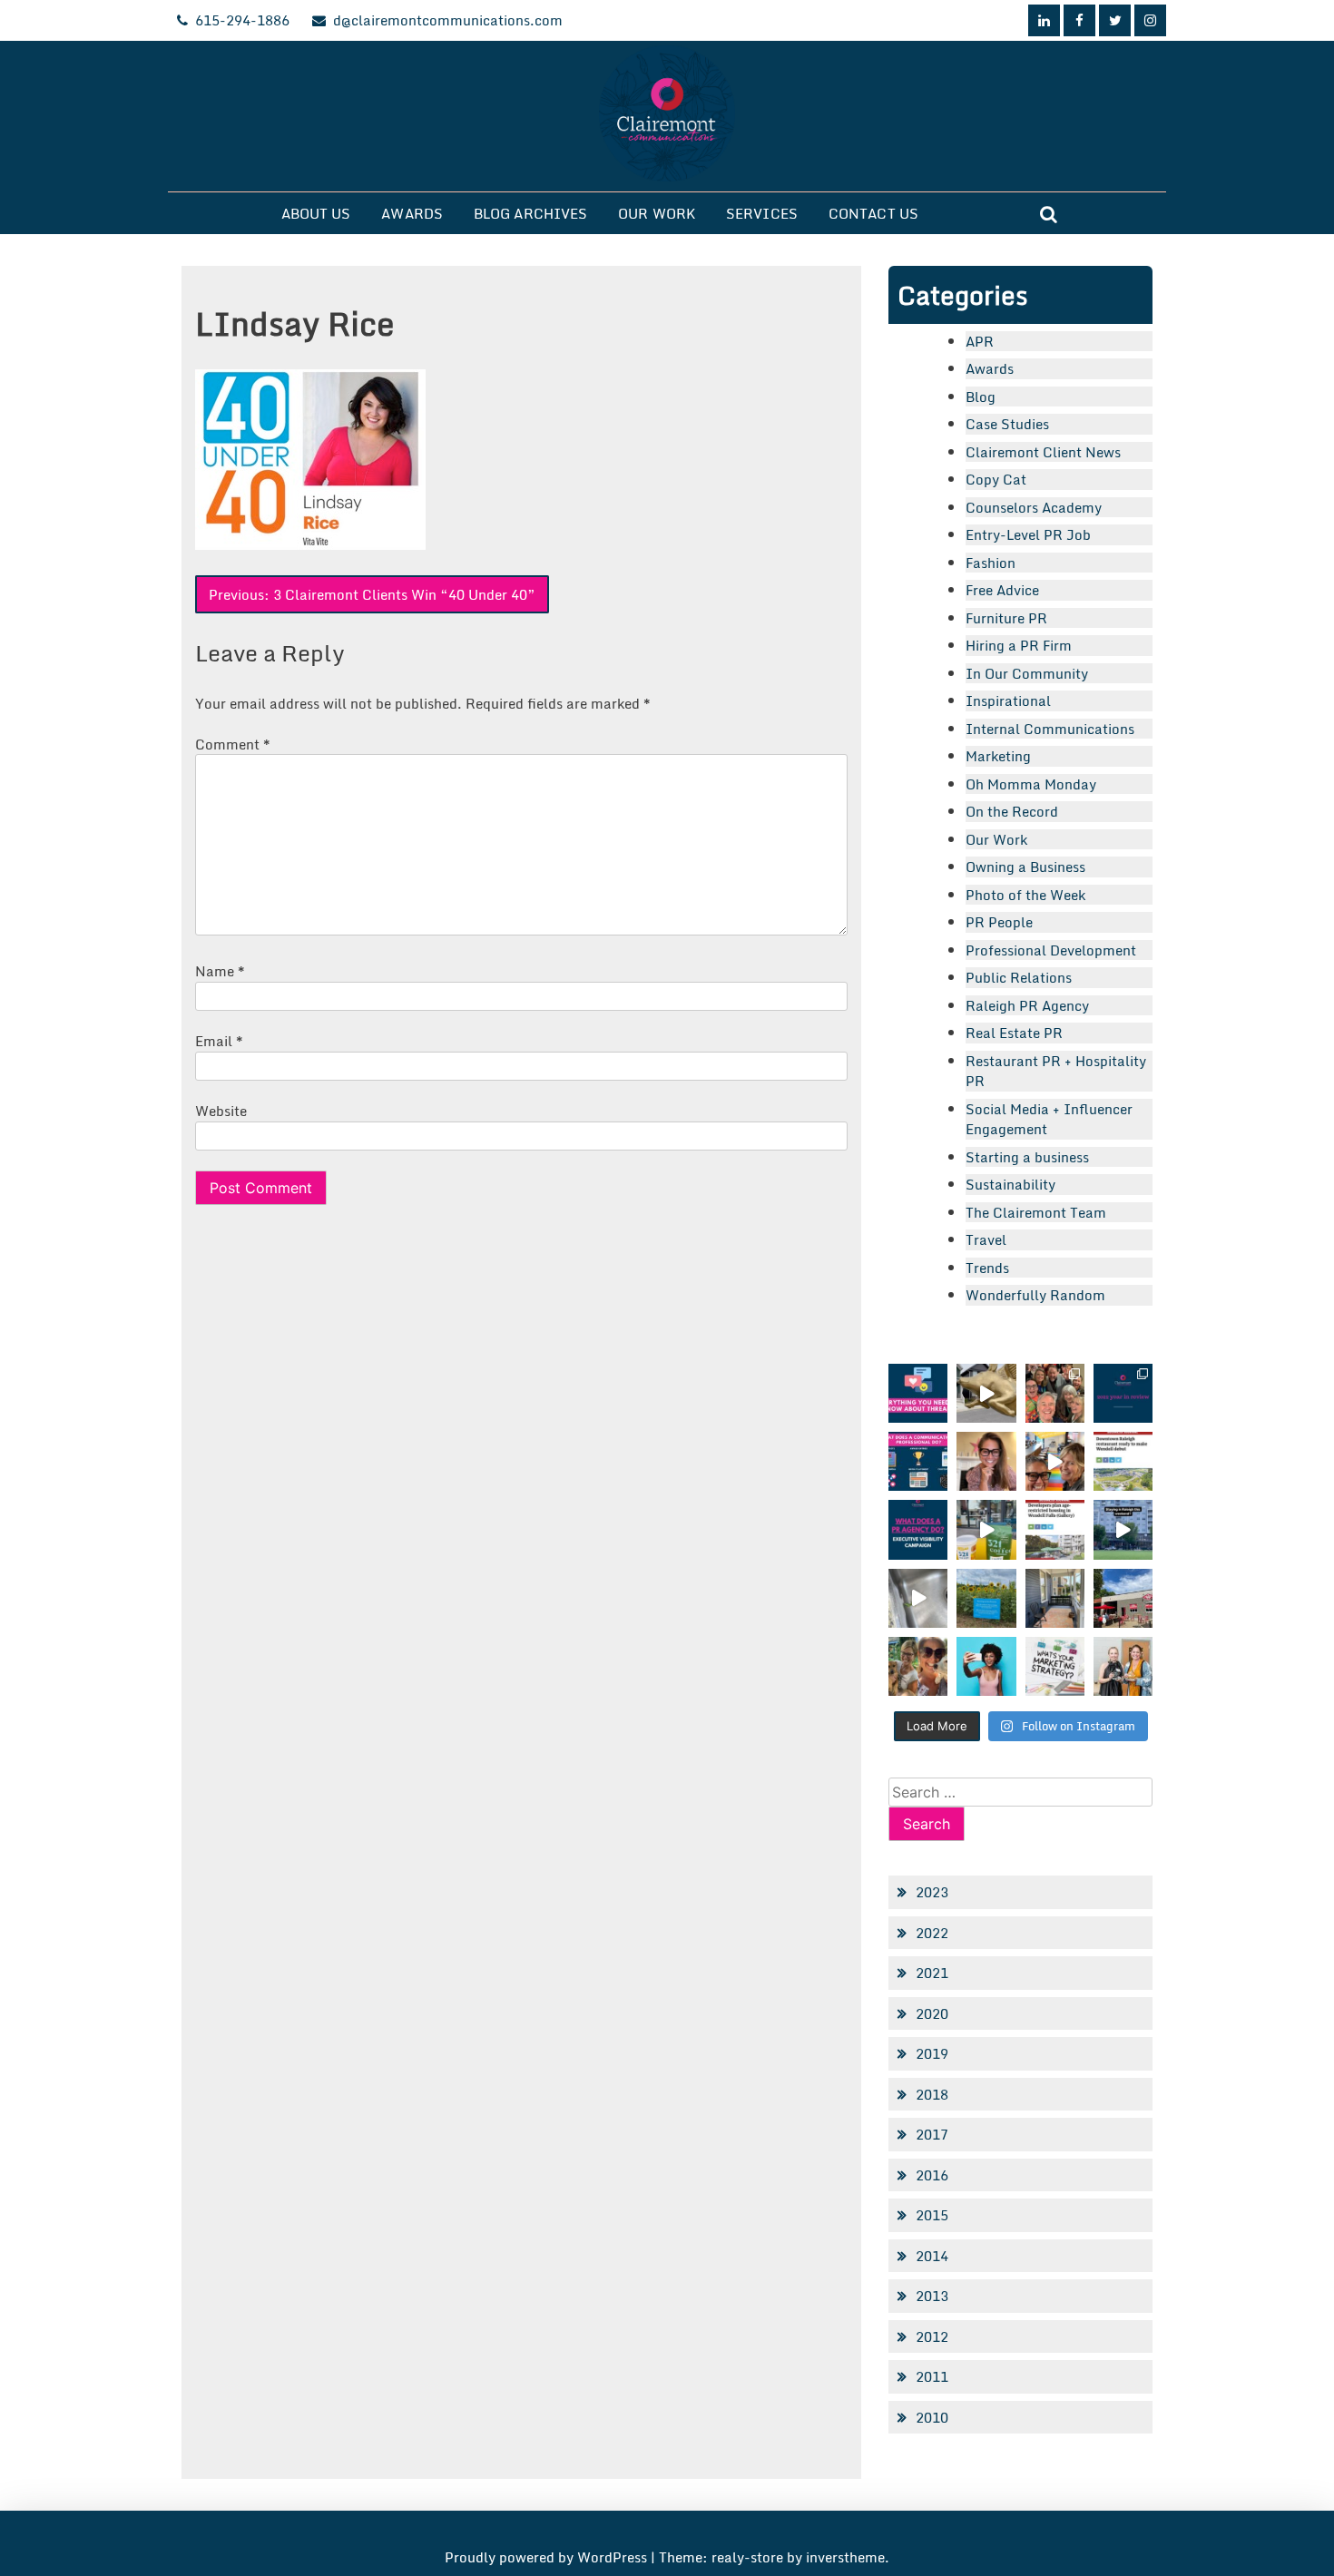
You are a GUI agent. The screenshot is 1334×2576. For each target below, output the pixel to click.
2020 (932, 2013)
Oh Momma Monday (1031, 784)
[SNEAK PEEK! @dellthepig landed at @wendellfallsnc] (986, 1393)
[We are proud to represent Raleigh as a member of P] (1055, 1393)
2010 (932, 2417)
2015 (932, 2215)
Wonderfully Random (1035, 1295)
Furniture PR (1006, 618)
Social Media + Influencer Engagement (1049, 1119)
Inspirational (1008, 700)
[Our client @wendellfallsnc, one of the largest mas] (1055, 1529)
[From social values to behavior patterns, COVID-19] (1055, 1666)
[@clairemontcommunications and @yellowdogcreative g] (1055, 1461)
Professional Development (1051, 950)
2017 (932, 2134)
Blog (981, 397)
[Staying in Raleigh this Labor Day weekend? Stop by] (1123, 1529)
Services (762, 213)
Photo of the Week (1025, 895)
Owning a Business (1025, 867)
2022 (932, 1933)
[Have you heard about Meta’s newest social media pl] (918, 1393)
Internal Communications (1050, 729)
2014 (932, 2256)
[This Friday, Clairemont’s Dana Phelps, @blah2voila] (986, 1461)
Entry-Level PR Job (1028, 534)
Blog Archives (530, 213)
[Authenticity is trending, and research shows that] (986, 1666)
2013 (932, 2296)
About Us (316, 213)
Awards (412, 213)
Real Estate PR (1014, 1033)
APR (980, 341)
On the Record (1012, 811)
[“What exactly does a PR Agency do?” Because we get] (918, 1529)
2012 (932, 2336)
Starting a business (1027, 1157)
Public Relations (1019, 977)
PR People (999, 922)
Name (220, 971)
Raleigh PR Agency (1027, 1005)
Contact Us (873, 213)
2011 (932, 2376)
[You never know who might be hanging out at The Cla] (918, 1598)
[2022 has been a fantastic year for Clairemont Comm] (1123, 1393)
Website (221, 1111)
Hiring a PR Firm (1019, 645)
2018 (932, 2094)
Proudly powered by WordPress (548, 2557)
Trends (987, 1268)
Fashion (991, 563)
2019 (932, 2053)
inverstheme (845, 2557)
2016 (932, 2175)
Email (219, 1041)
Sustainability (1010, 1184)
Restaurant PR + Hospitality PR (1056, 1071)
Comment (233, 744)
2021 (932, 1973)
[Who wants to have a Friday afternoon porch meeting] (1055, 1598)
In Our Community (1027, 673)
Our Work (657, 213)
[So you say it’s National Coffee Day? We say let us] (986, 1529)
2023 (932, 1892)
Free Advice (1002, 590)
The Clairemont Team (1036, 1212)
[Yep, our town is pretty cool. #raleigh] (986, 1598)
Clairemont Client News (1043, 452)
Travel (986, 1239)
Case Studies (1007, 424)
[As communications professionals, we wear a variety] (918, 1461)
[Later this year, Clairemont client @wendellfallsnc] (1123, 1461)
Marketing (998, 756)
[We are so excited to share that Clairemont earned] (1123, 1666)
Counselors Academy (1034, 507)
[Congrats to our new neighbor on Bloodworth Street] (1123, 1598)
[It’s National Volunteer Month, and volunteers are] (918, 1666)
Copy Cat (996, 479)
